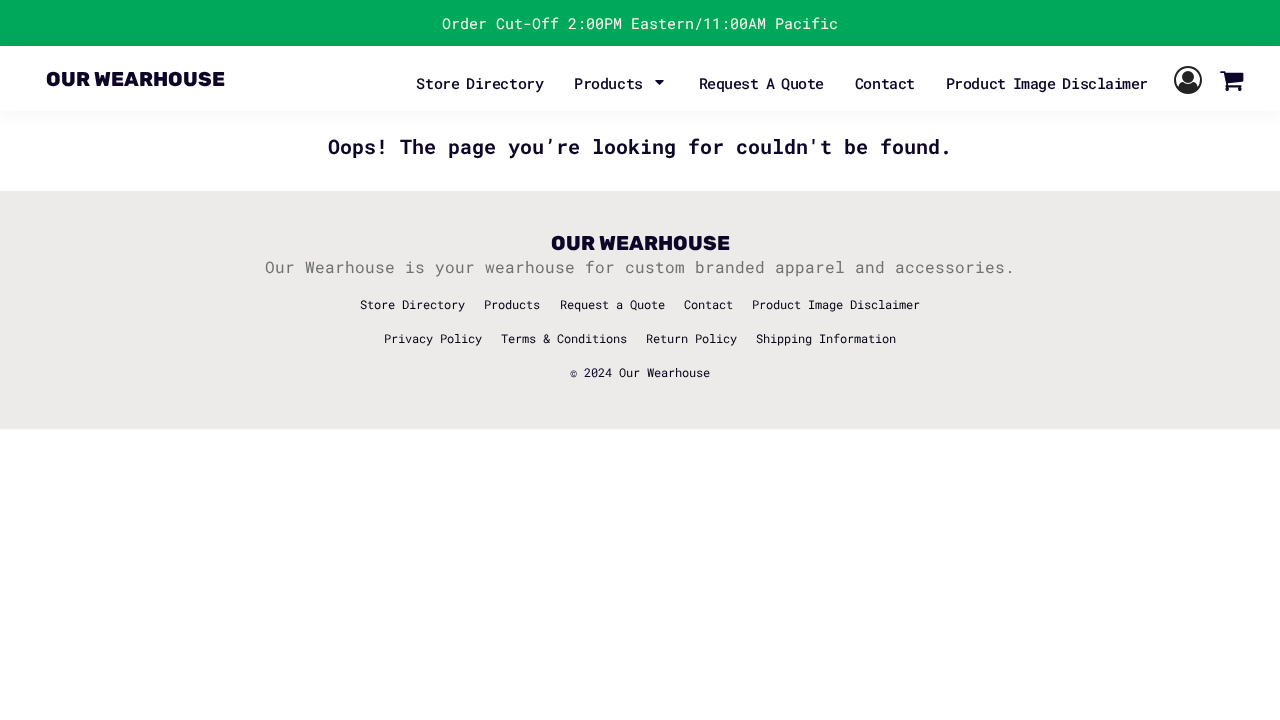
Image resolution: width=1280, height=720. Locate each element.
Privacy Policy (433, 338)
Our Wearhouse (664, 372)
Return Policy (691, 338)
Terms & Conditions (564, 338)
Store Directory (412, 304)
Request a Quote (612, 304)
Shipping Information (826, 338)
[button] (621, 81)
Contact (708, 304)
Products (512, 304)
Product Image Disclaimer (836, 304)
